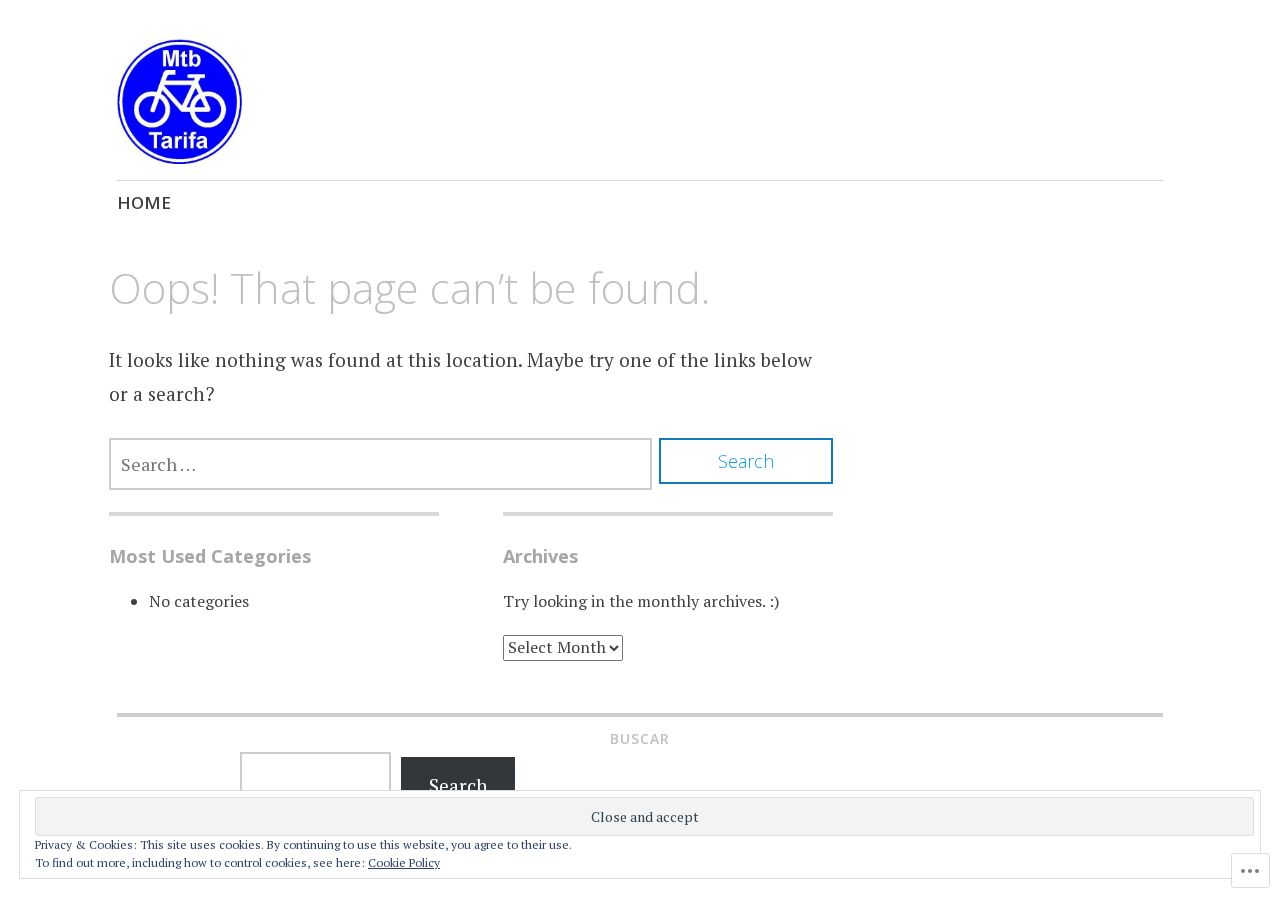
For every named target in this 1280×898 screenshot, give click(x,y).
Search (458, 785)
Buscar (640, 738)
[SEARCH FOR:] (380, 464)
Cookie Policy (404, 862)
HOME (144, 202)
